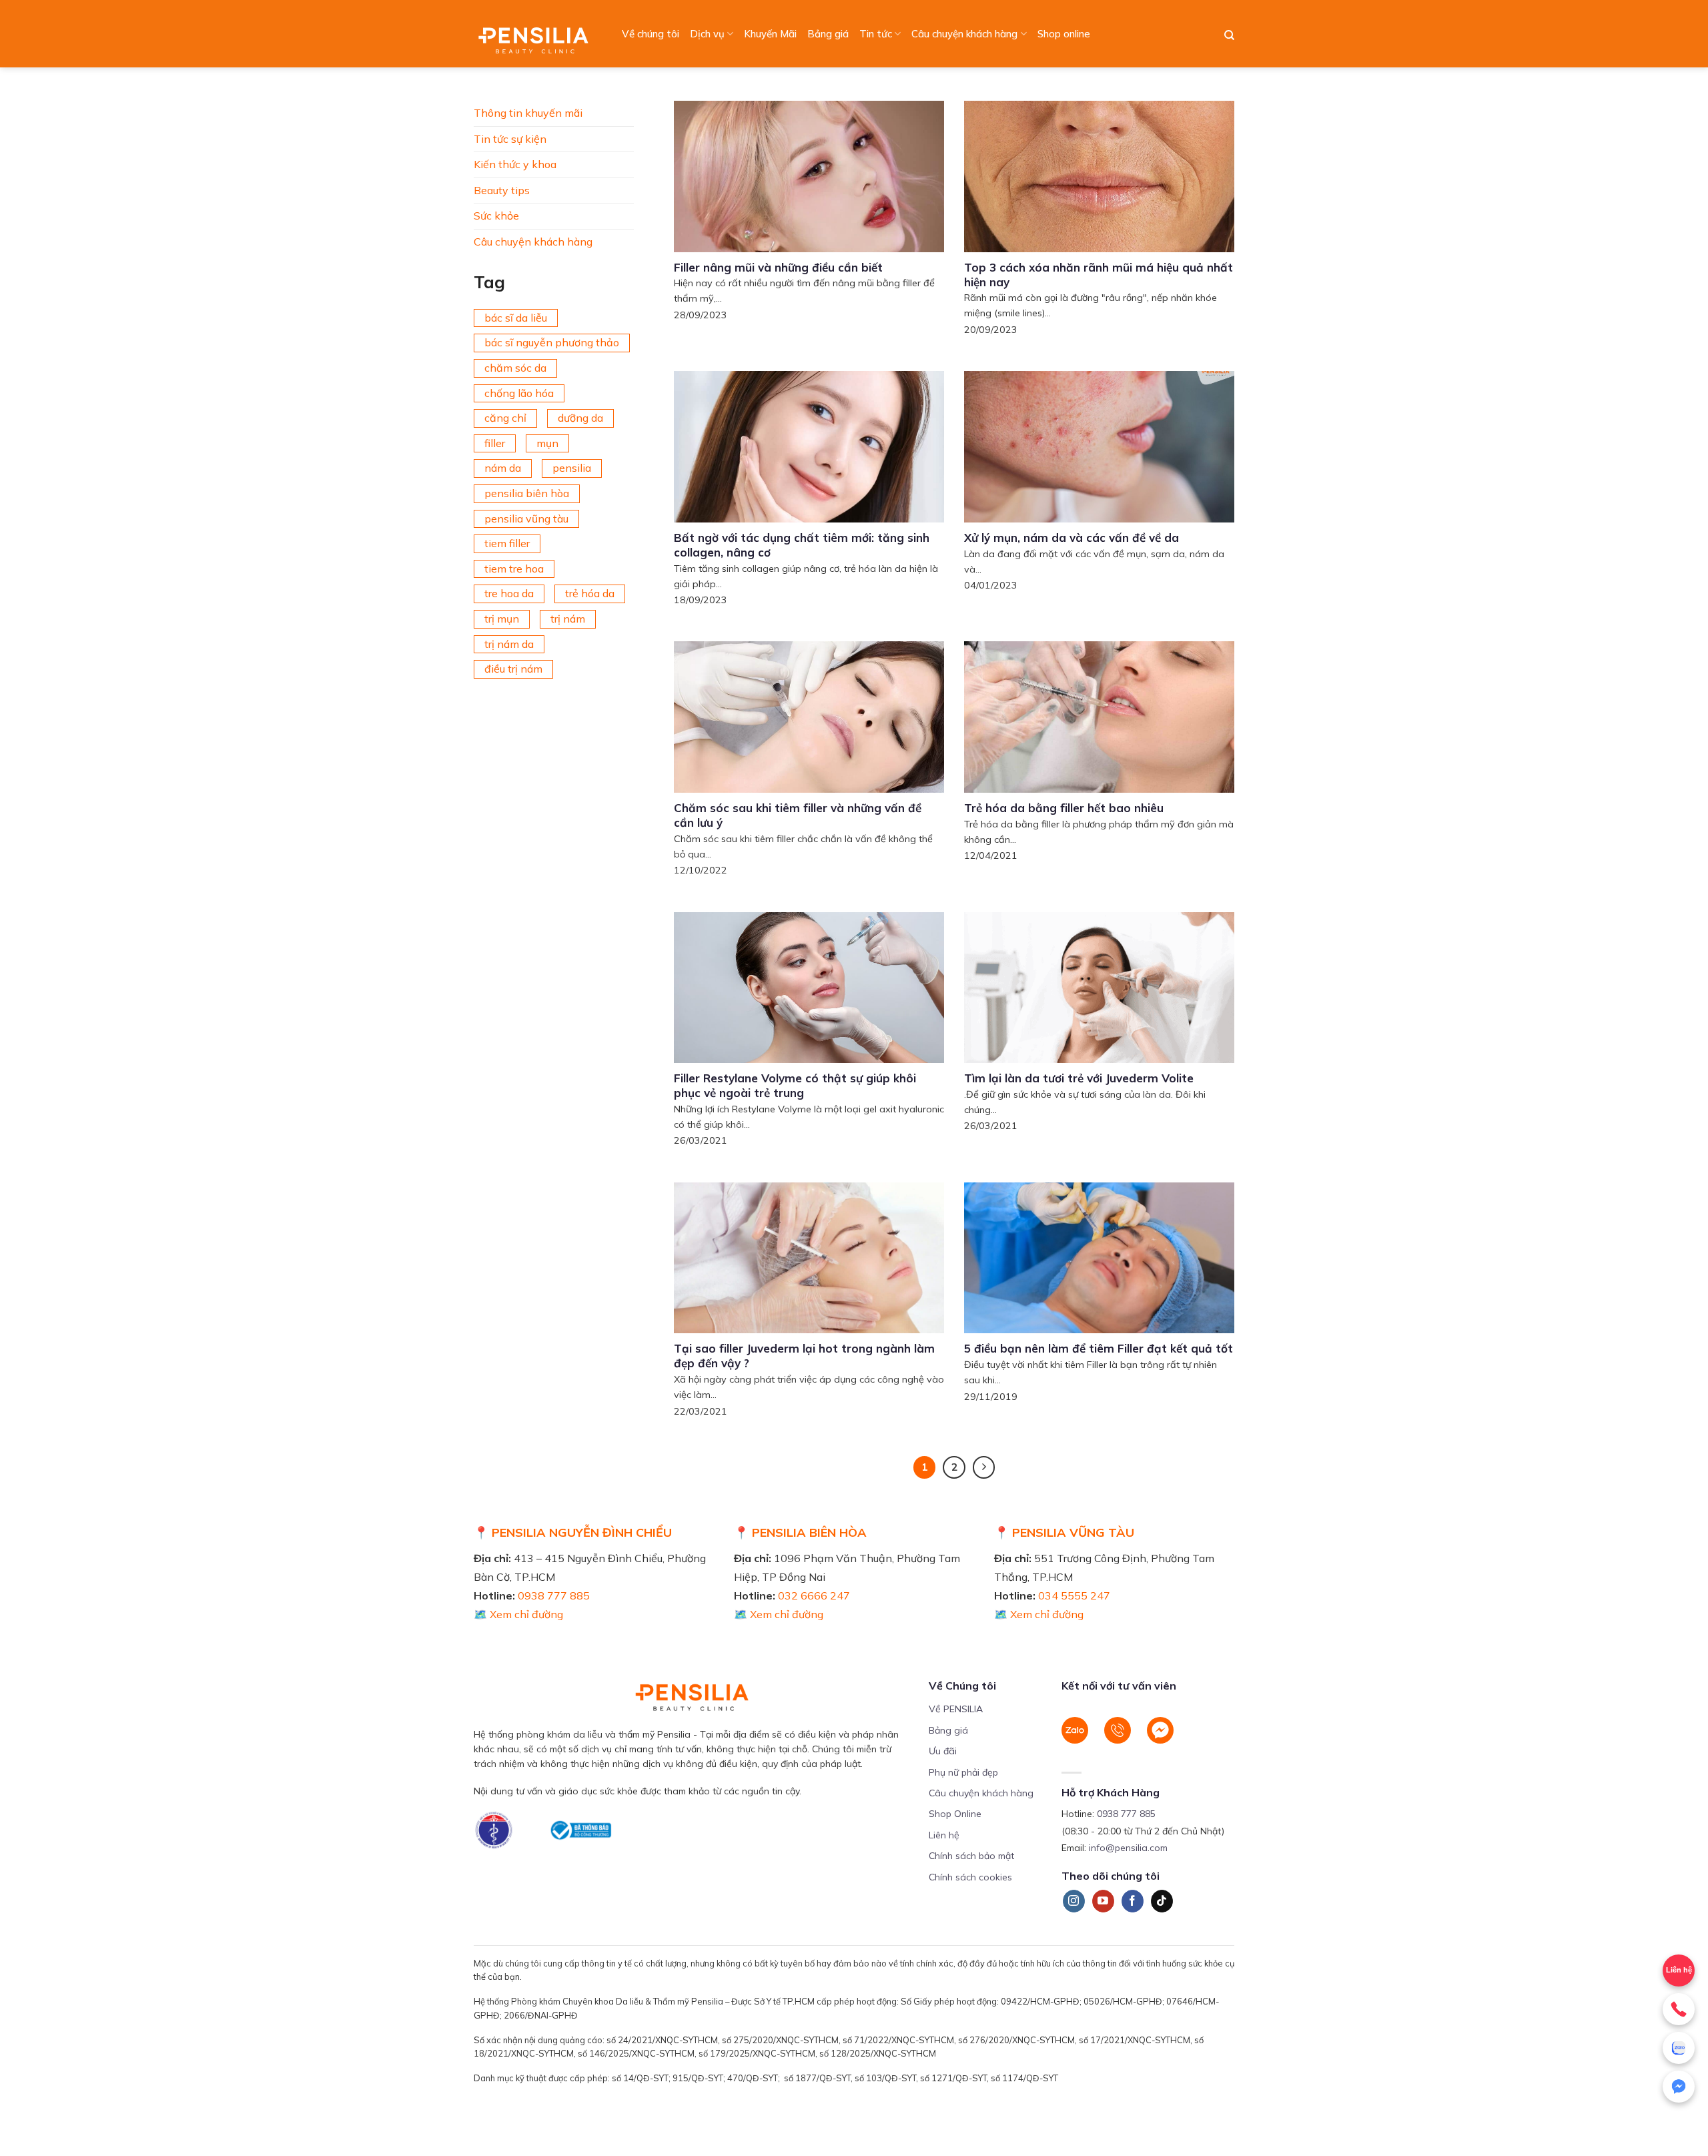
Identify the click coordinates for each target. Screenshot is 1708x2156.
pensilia (572, 468)
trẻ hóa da (590, 593)
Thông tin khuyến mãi (528, 113)
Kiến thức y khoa (515, 164)
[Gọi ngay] (1679, 2009)
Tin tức (876, 34)
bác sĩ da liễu (516, 318)
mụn (547, 443)
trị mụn (502, 619)
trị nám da (509, 644)
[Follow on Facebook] (1133, 1901)
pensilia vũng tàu (526, 518)
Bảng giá (828, 34)
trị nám (568, 619)
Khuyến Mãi (770, 34)
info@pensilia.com (1128, 1848)
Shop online (1064, 34)
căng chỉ (505, 418)
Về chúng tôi (651, 34)
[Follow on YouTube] (1103, 1901)
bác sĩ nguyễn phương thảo (552, 342)
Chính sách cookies (970, 1877)
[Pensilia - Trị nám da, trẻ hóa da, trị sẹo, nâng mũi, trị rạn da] (537, 34)
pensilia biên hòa (527, 493)
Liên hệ (944, 1835)
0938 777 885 (554, 1595)
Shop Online (955, 1814)
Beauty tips (502, 190)
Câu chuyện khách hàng (964, 34)
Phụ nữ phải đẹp (963, 1772)
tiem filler (507, 543)
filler (495, 443)
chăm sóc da (515, 368)
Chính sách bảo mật (971, 1856)
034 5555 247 (1074, 1595)
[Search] (1229, 35)
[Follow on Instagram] (1074, 1901)
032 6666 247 (814, 1595)
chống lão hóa (519, 393)
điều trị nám (513, 669)
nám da (503, 468)
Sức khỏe (496, 216)
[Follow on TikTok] (1162, 1901)
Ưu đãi (943, 1751)
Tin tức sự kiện (510, 139)
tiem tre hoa (514, 569)
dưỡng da (580, 418)
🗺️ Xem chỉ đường (518, 1614)
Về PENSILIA (956, 1709)
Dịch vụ (707, 34)
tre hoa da (509, 593)
